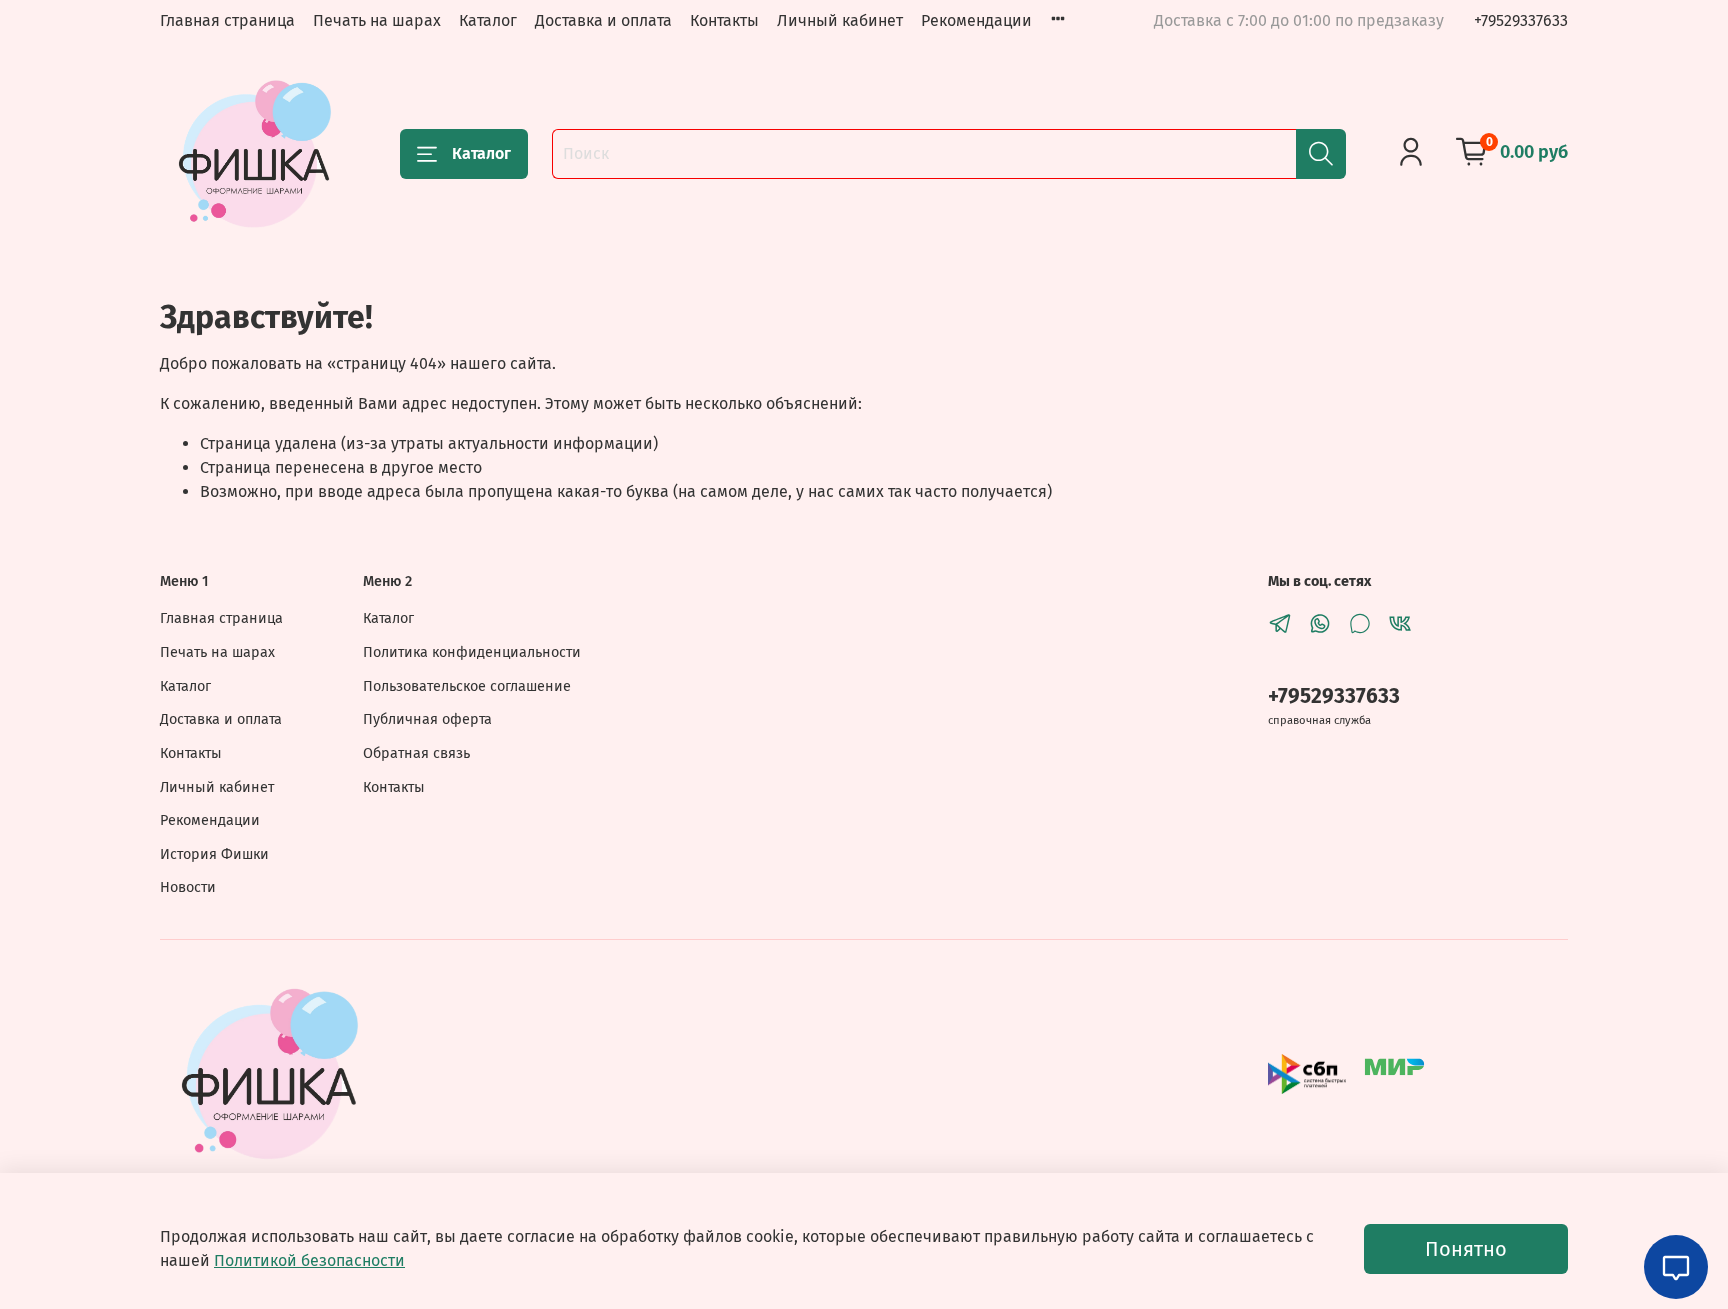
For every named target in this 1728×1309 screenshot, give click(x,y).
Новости (188, 887)
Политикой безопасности (309, 1260)
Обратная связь (416, 753)
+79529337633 (1521, 20)
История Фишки (214, 854)
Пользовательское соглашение (467, 686)
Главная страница (227, 20)
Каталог (488, 20)
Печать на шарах (377, 20)
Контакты (724, 20)
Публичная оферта (427, 719)
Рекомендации (976, 20)
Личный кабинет (840, 20)
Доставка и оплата (603, 20)
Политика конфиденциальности (472, 652)
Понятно (1466, 1249)
